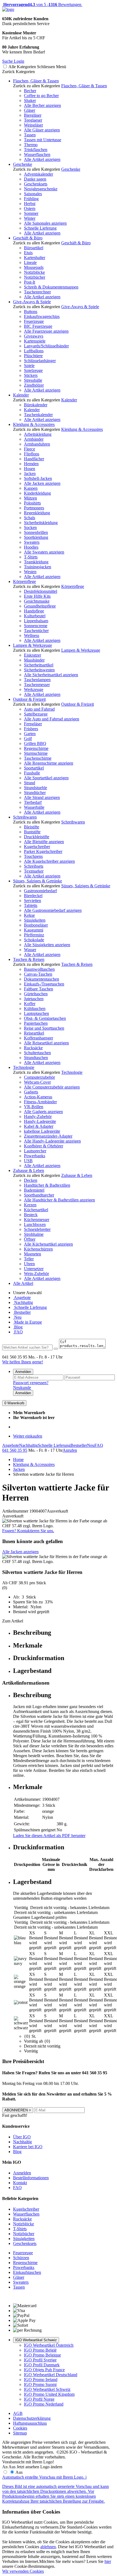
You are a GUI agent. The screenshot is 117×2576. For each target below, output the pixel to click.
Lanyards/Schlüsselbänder (46, 346)
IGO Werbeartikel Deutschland (51, 2375)
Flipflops (32, 454)
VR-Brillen (34, 1107)
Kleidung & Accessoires (34, 424)
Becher (30, 91)
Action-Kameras (38, 1097)
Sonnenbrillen (36, 532)
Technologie (24, 1067)
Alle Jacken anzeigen (42, 483)
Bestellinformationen (31, 2178)
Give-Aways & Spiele (32, 302)
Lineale (30, 262)
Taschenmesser (37, 685)
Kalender (21, 395)
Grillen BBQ (35, 743)
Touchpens (33, 856)
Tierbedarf (33, 802)
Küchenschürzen (38, 1249)
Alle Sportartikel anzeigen (46, 778)
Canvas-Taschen (38, 974)
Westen (30, 572)
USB (28, 1161)
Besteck (31, 1215)
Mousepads (34, 267)
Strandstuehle (36, 788)
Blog (18, 1327)
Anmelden (23, 1372)
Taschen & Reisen (29, 959)
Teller (29, 1259)
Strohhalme (34, 1234)
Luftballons (34, 351)
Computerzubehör (39, 1077)
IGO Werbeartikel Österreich (49, 2345)
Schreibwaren (25, 817)
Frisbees (31, 729)
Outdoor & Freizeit (29, 699)
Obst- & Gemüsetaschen (45, 1018)
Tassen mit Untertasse (43, 140)
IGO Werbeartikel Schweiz (36, 2340)
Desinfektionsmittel (41, 591)
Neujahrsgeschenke (41, 189)
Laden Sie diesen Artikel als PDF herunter (49, 1836)
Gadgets (31, 1092)
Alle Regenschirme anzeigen (49, 763)
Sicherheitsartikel (39, 665)
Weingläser (33, 125)
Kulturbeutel (35, 616)
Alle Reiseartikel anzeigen (46, 1043)
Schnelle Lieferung (40, 228)
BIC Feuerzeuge (38, 326)
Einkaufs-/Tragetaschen (44, 984)
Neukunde (22, 1388)
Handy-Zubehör (38, 1116)
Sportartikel (34, 768)
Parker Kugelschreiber (43, 851)
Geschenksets (36, 184)
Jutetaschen (34, 999)
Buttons (31, 312)
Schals (30, 518)
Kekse (29, 915)
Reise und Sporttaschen (44, 1028)
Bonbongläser (36, 925)
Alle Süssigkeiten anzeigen (47, 945)
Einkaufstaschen (27, 2272)
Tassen (30, 135)
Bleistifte (32, 827)
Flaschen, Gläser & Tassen (36, 81)
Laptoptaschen (36, 1013)
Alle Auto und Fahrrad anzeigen (52, 719)
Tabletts (31, 905)
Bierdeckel (33, 896)
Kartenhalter (35, 258)
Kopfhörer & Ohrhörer (44, 1146)
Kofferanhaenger (39, 1038)
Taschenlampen (37, 680)
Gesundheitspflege (40, 606)
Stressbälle (33, 380)
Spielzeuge (33, 370)
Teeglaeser (33, 120)
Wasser (30, 950)
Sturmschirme (36, 753)
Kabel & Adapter (39, 1126)
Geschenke (23, 164)
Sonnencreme (36, 626)
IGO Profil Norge (39, 2399)
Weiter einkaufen (28, 1436)
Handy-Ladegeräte (40, 1121)
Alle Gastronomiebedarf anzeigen (53, 910)
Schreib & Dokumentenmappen (51, 287)
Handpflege (34, 611)
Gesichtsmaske (37, 601)
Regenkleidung (37, 513)
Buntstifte (32, 832)
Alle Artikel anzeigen (42, 159)
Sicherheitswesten (39, 670)
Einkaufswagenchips (42, 316)
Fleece (30, 449)
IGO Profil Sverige (40, 2360)
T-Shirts (31, 557)
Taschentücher (36, 631)
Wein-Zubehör (36, 1274)
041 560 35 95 (15, 1450)
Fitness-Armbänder (40, 1102)
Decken (31, 1180)
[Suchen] (56, 1349)
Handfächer (34, 459)
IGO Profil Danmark (42, 2365)
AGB (18, 2413)
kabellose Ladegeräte (42, 1131)
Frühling (31, 199)
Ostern (30, 208)
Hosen (30, 469)
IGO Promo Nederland (44, 2404)
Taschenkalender (38, 415)
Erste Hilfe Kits (37, 596)
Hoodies (31, 547)
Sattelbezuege (36, 714)
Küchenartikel (36, 1210)
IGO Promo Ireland (41, 2380)
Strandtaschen (36, 1058)
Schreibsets (34, 866)
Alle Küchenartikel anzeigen (48, 1244)
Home (18, 1460)
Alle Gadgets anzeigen (43, 1112)
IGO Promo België (40, 2350)
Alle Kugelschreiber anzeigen (49, 861)
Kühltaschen (35, 1009)
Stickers (31, 375)
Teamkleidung (36, 562)
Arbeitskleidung (38, 434)
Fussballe (32, 773)
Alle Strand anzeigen (42, 797)
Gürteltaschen (36, 994)
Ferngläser (33, 724)
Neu (17, 1317)
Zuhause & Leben (29, 1170)
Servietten (33, 901)
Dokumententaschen (41, 979)
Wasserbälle (34, 807)
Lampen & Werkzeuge (33, 645)
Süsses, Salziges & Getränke (38, 881)
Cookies (20, 2428)
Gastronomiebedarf (40, 891)
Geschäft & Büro (28, 238)
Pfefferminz (34, 935)
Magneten (33, 1254)
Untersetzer (34, 1269)
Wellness (32, 635)
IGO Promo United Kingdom (49, 2394)
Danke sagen (35, 179)
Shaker (30, 100)
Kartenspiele (35, 341)
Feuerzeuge (34, 321)
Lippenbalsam (36, 621)
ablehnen (48, 2547)
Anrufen (70, 1450)
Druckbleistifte (37, 837)
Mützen (30, 498)
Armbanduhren (37, 444)
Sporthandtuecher (39, 1195)
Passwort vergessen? (31, 1383)
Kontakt (20, 2183)
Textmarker (34, 871)
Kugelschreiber (37, 847)
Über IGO (22, 2137)
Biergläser (33, 115)
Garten (30, 734)
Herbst (30, 204)
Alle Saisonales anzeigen (45, 223)
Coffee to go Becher (41, 96)
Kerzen (30, 1205)
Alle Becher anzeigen (42, 105)
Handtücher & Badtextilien (47, 1185)
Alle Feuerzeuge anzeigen (46, 331)
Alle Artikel (23, 1283)
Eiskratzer (33, 655)
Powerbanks (35, 1156)
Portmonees (34, 508)
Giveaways (34, 336)
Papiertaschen (36, 1023)
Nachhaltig (23, 1302)
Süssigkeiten (35, 920)
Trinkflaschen (36, 150)
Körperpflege (24, 581)
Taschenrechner (37, 292)
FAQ (18, 1332)
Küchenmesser (37, 1220)
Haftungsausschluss (30, 2423)
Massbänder (34, 660)
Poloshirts (32, 503)
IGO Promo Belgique (42, 2355)
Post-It (30, 282)
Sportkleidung (36, 537)
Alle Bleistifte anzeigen (44, 842)
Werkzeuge (34, 689)
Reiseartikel (34, 1033)
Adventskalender (39, 174)
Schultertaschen (37, 1053)
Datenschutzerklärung (32, 2418)
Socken (30, 527)
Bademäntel (34, 1190)
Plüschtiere (33, 356)
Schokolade (34, 940)
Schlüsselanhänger (40, 361)
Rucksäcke (33, 1048)
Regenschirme (36, 748)
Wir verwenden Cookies (23, 2571)
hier (108, 2561)
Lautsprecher (35, 1151)
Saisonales (33, 194)
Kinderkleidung (37, 493)
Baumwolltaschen (39, 969)
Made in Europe (27, 1322)
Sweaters (32, 542)
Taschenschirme (38, 758)
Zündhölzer (34, 385)
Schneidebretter (37, 1229)
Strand (30, 783)
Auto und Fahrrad (39, 709)
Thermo (31, 145)
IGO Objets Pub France (44, 2370)
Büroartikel (34, 248)
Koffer (30, 1004)
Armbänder (34, 439)
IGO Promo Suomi (40, 2384)
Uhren (29, 1264)
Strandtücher (35, 793)
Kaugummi (34, 930)
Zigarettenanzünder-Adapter (48, 1136)
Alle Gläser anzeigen (42, 130)
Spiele (29, 366)
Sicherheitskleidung (41, 523)
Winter (30, 218)
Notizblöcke (34, 272)
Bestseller (22, 1312)
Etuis (28, 253)
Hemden (31, 464)
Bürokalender (36, 405)
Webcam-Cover (37, 1082)
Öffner (30, 1239)
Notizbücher (35, 277)
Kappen (31, 488)
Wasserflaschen (37, 154)
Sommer (31, 213)
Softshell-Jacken (38, 478)
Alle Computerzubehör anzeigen (52, 1087)
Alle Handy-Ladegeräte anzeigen (52, 1141)
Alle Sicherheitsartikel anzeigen (51, 675)
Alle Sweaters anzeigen (44, 552)
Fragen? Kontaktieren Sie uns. (28, 1531)
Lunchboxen (35, 1224)
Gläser (30, 110)
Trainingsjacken (38, 567)
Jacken (30, 474)
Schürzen (21, 2258)
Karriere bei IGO (28, 2147)
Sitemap (20, 2433)
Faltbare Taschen (39, 989)
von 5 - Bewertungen (42, 4)
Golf (28, 739)
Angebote (22, 1298)
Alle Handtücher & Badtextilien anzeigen (59, 1200)
